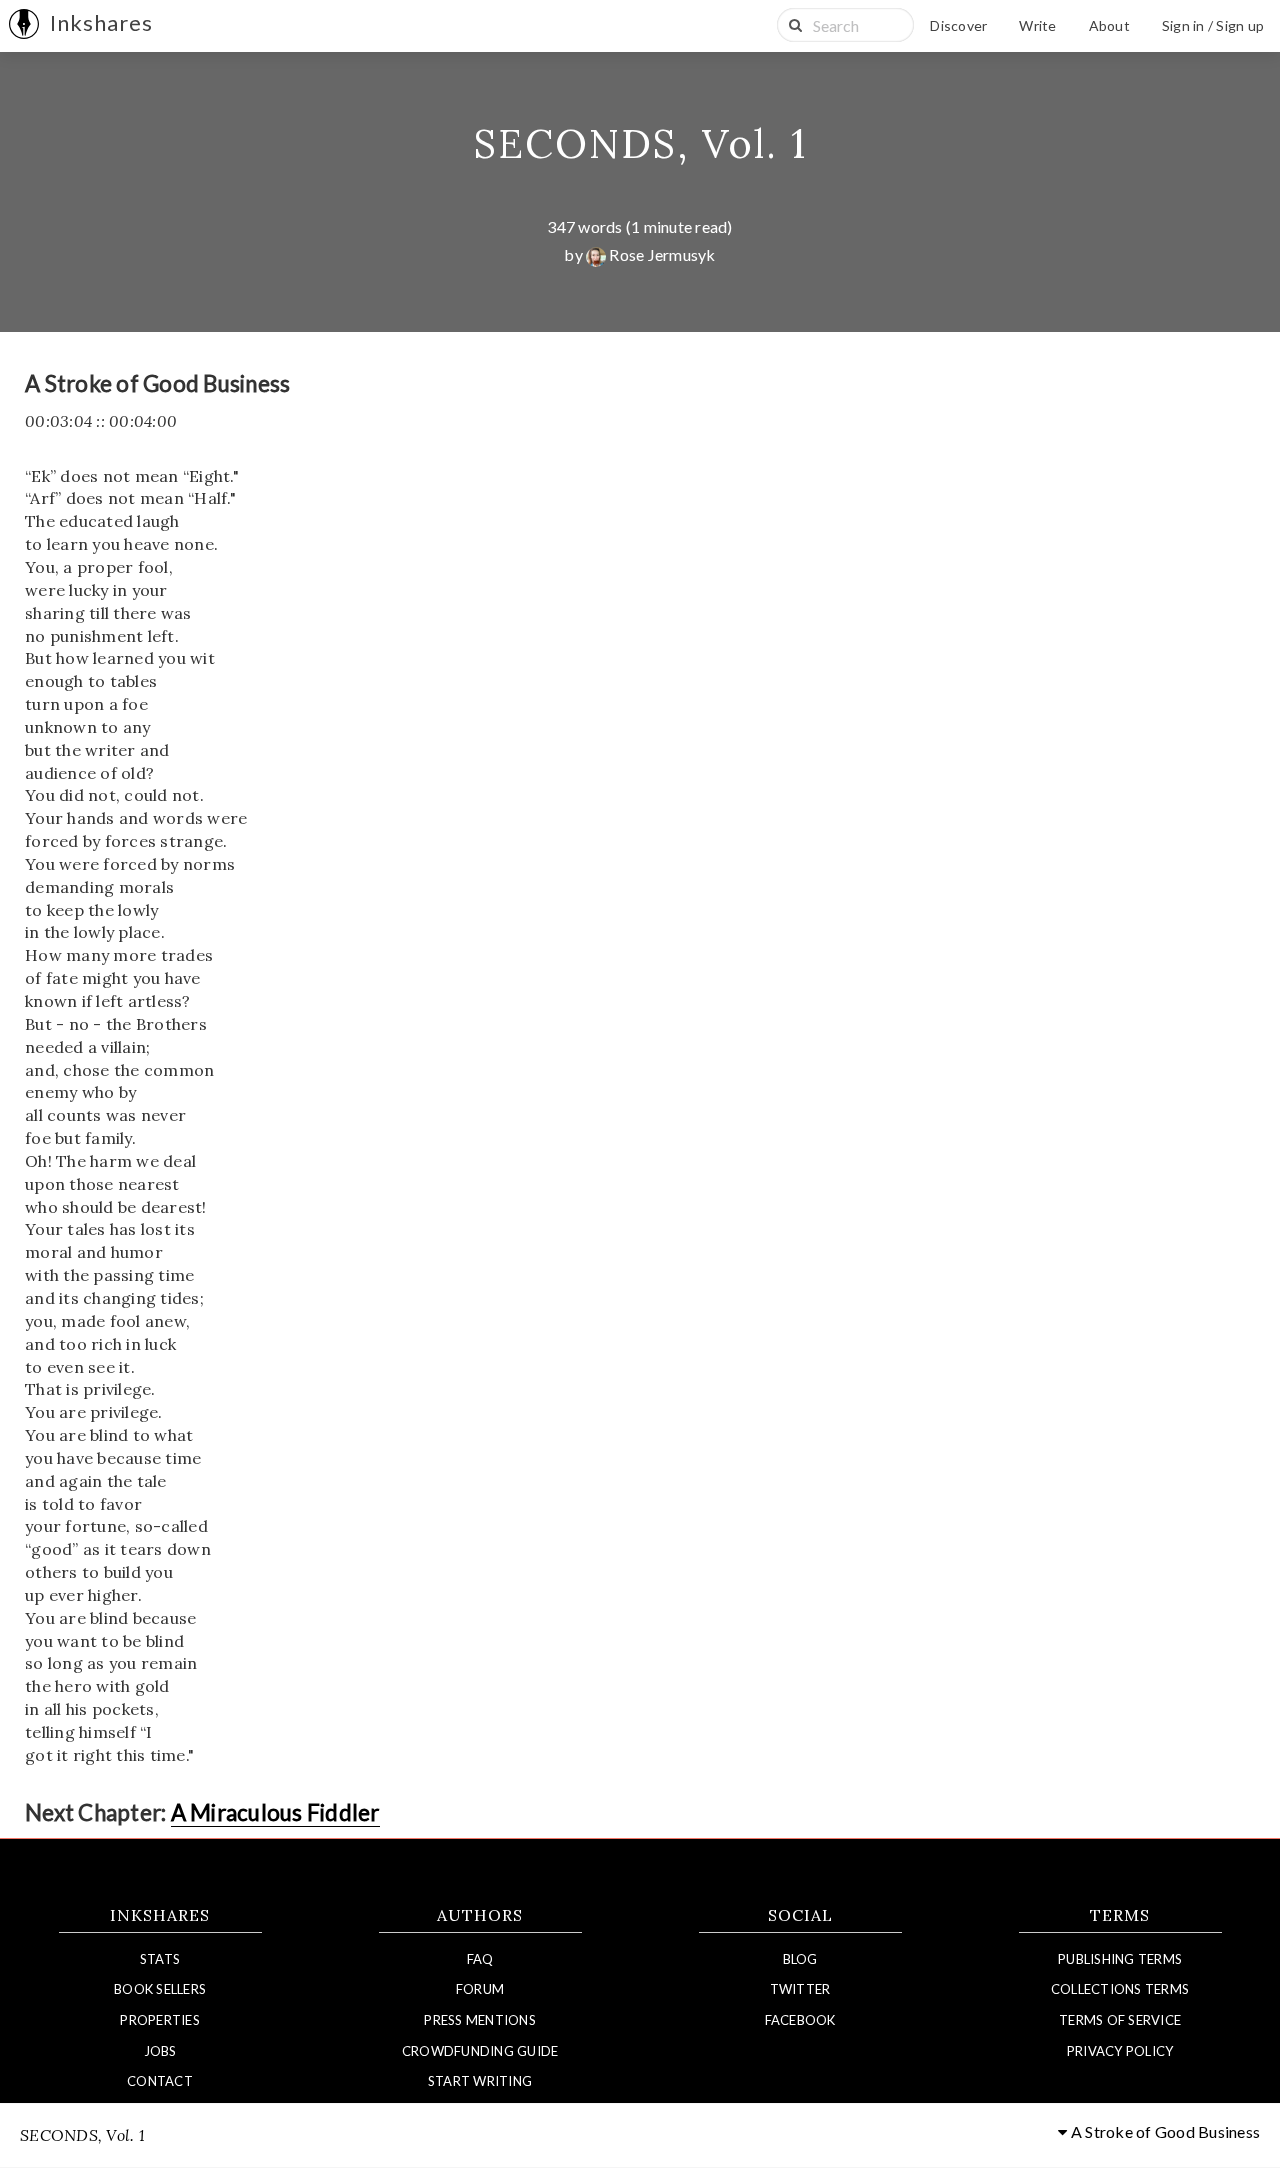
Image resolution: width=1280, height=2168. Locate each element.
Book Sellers (160, 1989)
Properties (160, 2020)
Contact (160, 2081)
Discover (958, 25)
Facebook (800, 2020)
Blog (800, 1959)
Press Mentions (480, 2020)
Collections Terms (1120, 1989)
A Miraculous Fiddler (275, 1812)
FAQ (480, 1959)
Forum (480, 1989)
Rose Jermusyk (661, 254)
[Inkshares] (24, 25)
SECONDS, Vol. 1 (640, 143)
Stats (160, 1959)
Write (1037, 25)
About (1109, 25)
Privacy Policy (1120, 2051)
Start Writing (480, 2081)
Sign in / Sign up (1213, 25)
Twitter (800, 1989)
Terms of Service (1120, 2020)
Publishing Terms (1120, 1959)
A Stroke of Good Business (1164, 2132)
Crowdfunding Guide (480, 2051)
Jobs (160, 2051)
